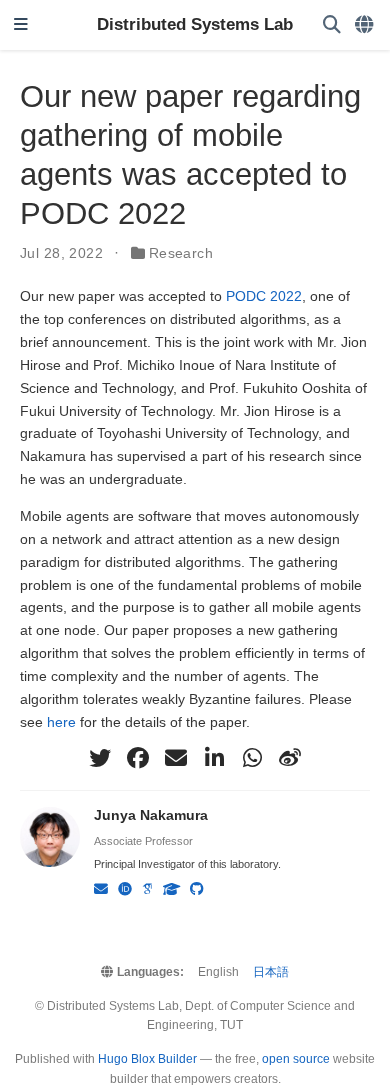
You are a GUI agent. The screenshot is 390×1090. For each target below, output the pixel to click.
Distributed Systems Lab (195, 24)
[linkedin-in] (214, 758)
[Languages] (365, 25)
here (61, 722)
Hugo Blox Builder (147, 1059)
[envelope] (176, 758)
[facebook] (138, 758)
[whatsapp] (252, 758)
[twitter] (100, 758)
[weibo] (290, 758)
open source (296, 1059)
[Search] (332, 25)
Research (181, 253)
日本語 (271, 972)
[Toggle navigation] (21, 25)
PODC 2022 (264, 296)
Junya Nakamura (151, 815)
